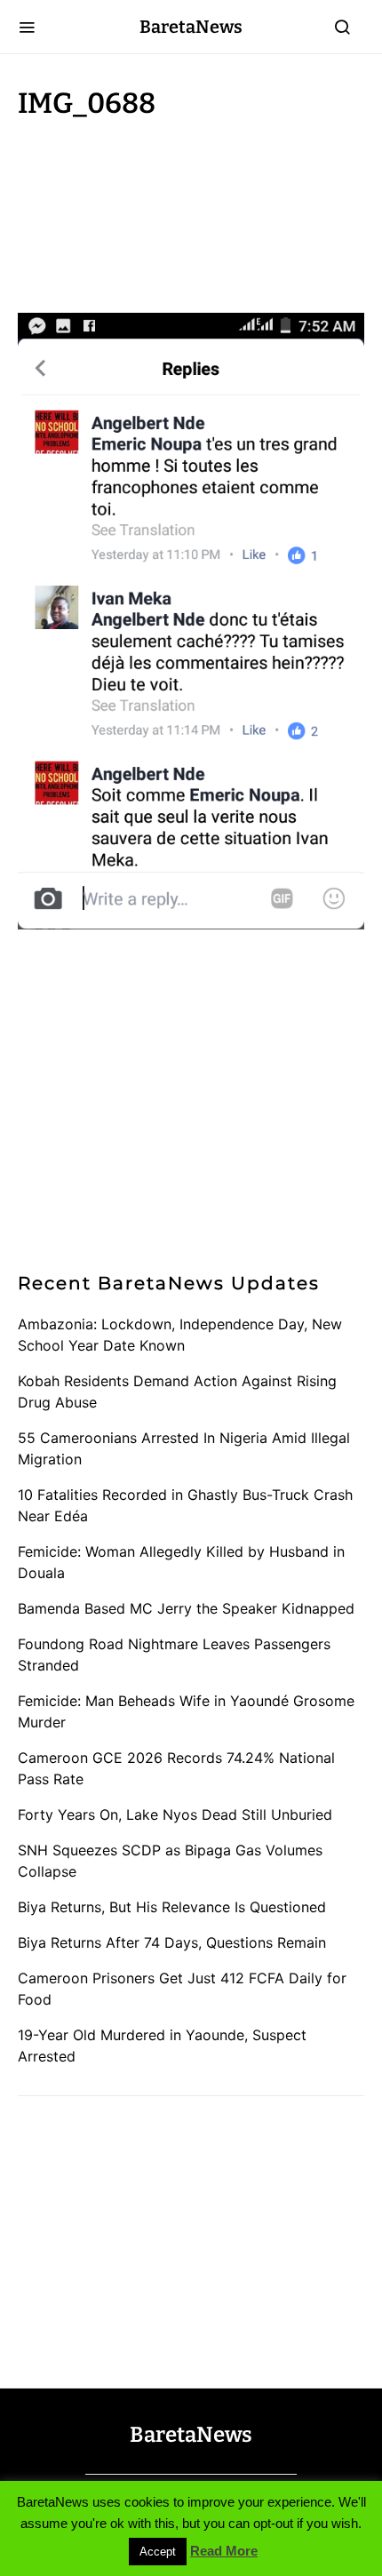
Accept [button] (158, 2552)
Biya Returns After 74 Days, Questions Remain (172, 1942)
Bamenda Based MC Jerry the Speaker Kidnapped (186, 1608)
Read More (224, 2551)
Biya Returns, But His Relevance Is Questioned (172, 1907)
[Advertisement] (160, 211)
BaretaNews (191, 27)
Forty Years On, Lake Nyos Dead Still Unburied (175, 1814)
